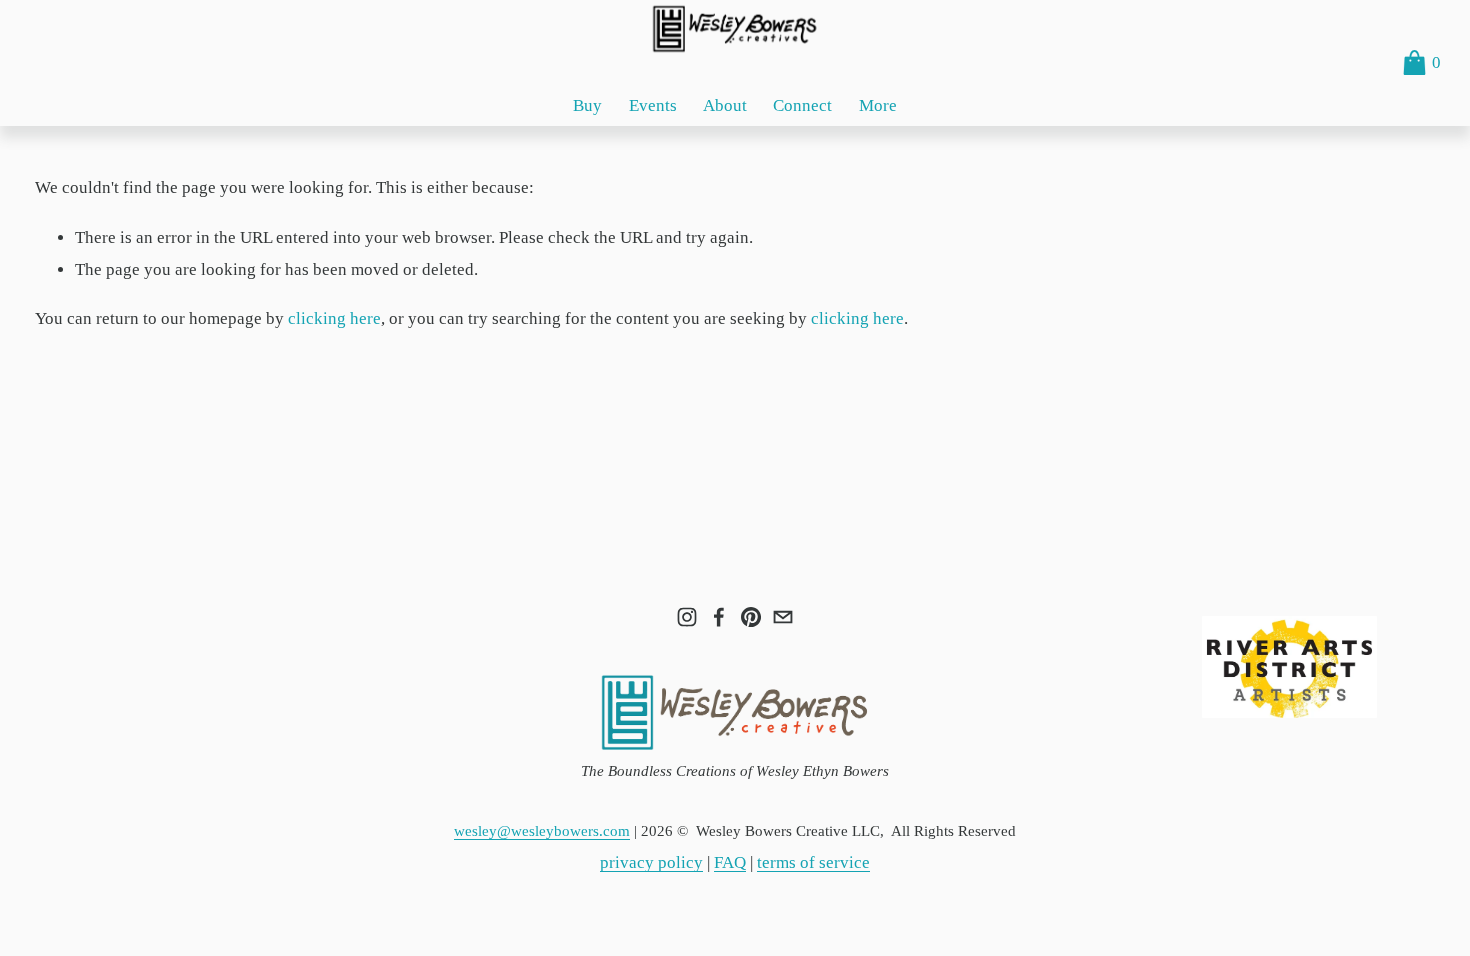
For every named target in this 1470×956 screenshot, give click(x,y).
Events (653, 105)
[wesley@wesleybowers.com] (783, 617)
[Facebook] (719, 617)
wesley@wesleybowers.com (542, 830)
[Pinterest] (751, 617)
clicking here (334, 318)
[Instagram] (687, 617)
